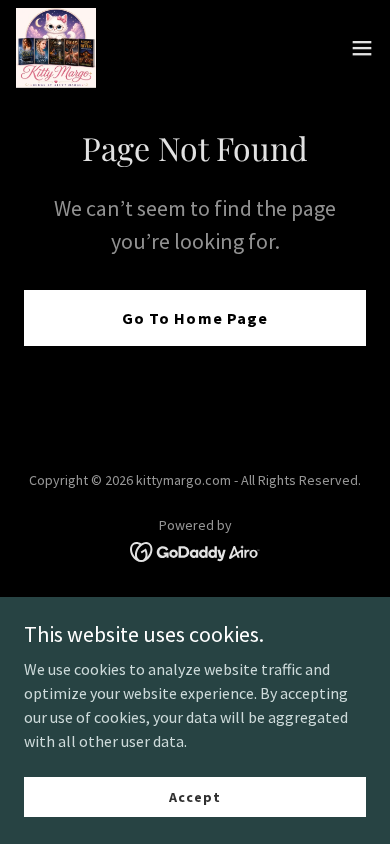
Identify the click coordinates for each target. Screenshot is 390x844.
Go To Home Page (194, 318)
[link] (56, 48)
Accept (194, 796)
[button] (362, 48)
